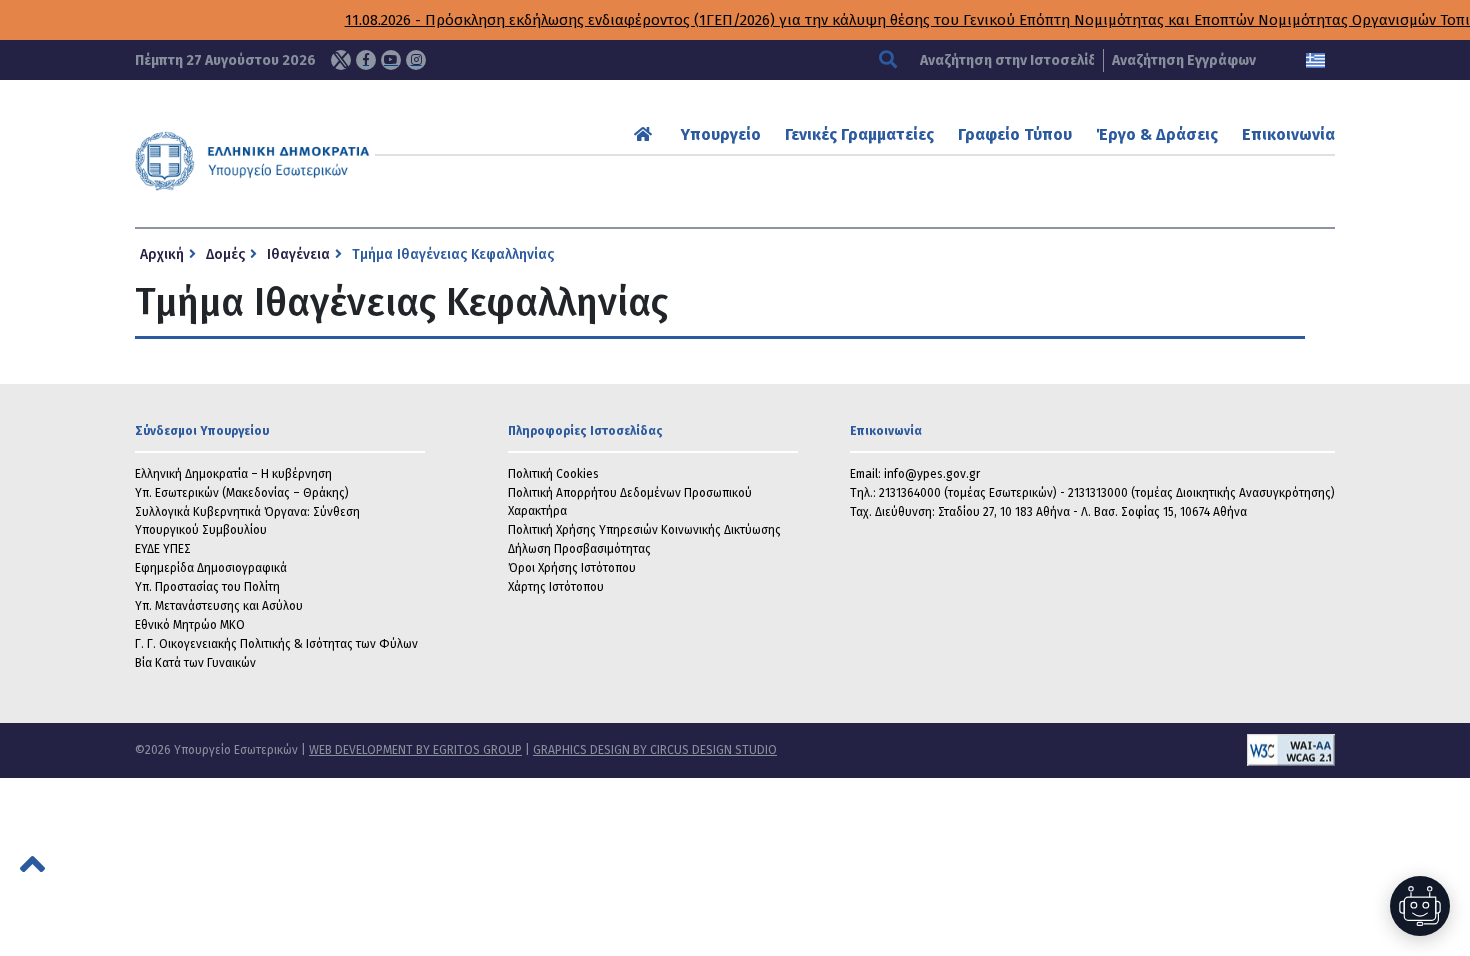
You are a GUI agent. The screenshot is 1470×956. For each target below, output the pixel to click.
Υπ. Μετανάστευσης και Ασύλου (219, 606)
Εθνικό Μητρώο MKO (190, 625)
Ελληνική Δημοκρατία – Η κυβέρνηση (233, 474)
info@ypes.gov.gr (932, 474)
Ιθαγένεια (298, 254)
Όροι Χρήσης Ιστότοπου (572, 568)
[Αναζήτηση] (890, 60)
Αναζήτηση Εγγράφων (1184, 60)
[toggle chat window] (1420, 906)
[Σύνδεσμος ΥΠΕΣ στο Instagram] (416, 60)
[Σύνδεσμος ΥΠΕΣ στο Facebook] (366, 60)
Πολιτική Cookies (553, 474)
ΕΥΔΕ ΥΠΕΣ (163, 549)
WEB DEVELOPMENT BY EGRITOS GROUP (415, 750)
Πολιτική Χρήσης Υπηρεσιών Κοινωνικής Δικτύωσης (644, 530)
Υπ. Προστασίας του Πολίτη (207, 587)
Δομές (225, 254)
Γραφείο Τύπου (1015, 134)
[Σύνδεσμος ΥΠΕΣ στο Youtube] (391, 60)
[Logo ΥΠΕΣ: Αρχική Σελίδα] (314, 161)
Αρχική (162, 254)
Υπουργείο (721, 134)
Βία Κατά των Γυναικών (195, 663)
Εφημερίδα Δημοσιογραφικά (211, 568)
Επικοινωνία (1288, 134)
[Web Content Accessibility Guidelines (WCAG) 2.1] (1056, 750)
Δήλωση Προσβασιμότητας (579, 549)
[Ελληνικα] (1315, 60)
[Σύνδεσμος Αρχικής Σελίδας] (645, 134)
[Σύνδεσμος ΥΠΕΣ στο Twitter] (341, 60)
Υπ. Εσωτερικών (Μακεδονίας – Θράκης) (242, 493)
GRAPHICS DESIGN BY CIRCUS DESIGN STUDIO (655, 750)
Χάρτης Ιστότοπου (556, 587)
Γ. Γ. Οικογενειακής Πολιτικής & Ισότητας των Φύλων (276, 644)
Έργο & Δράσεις (1157, 134)
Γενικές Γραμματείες (859, 134)
